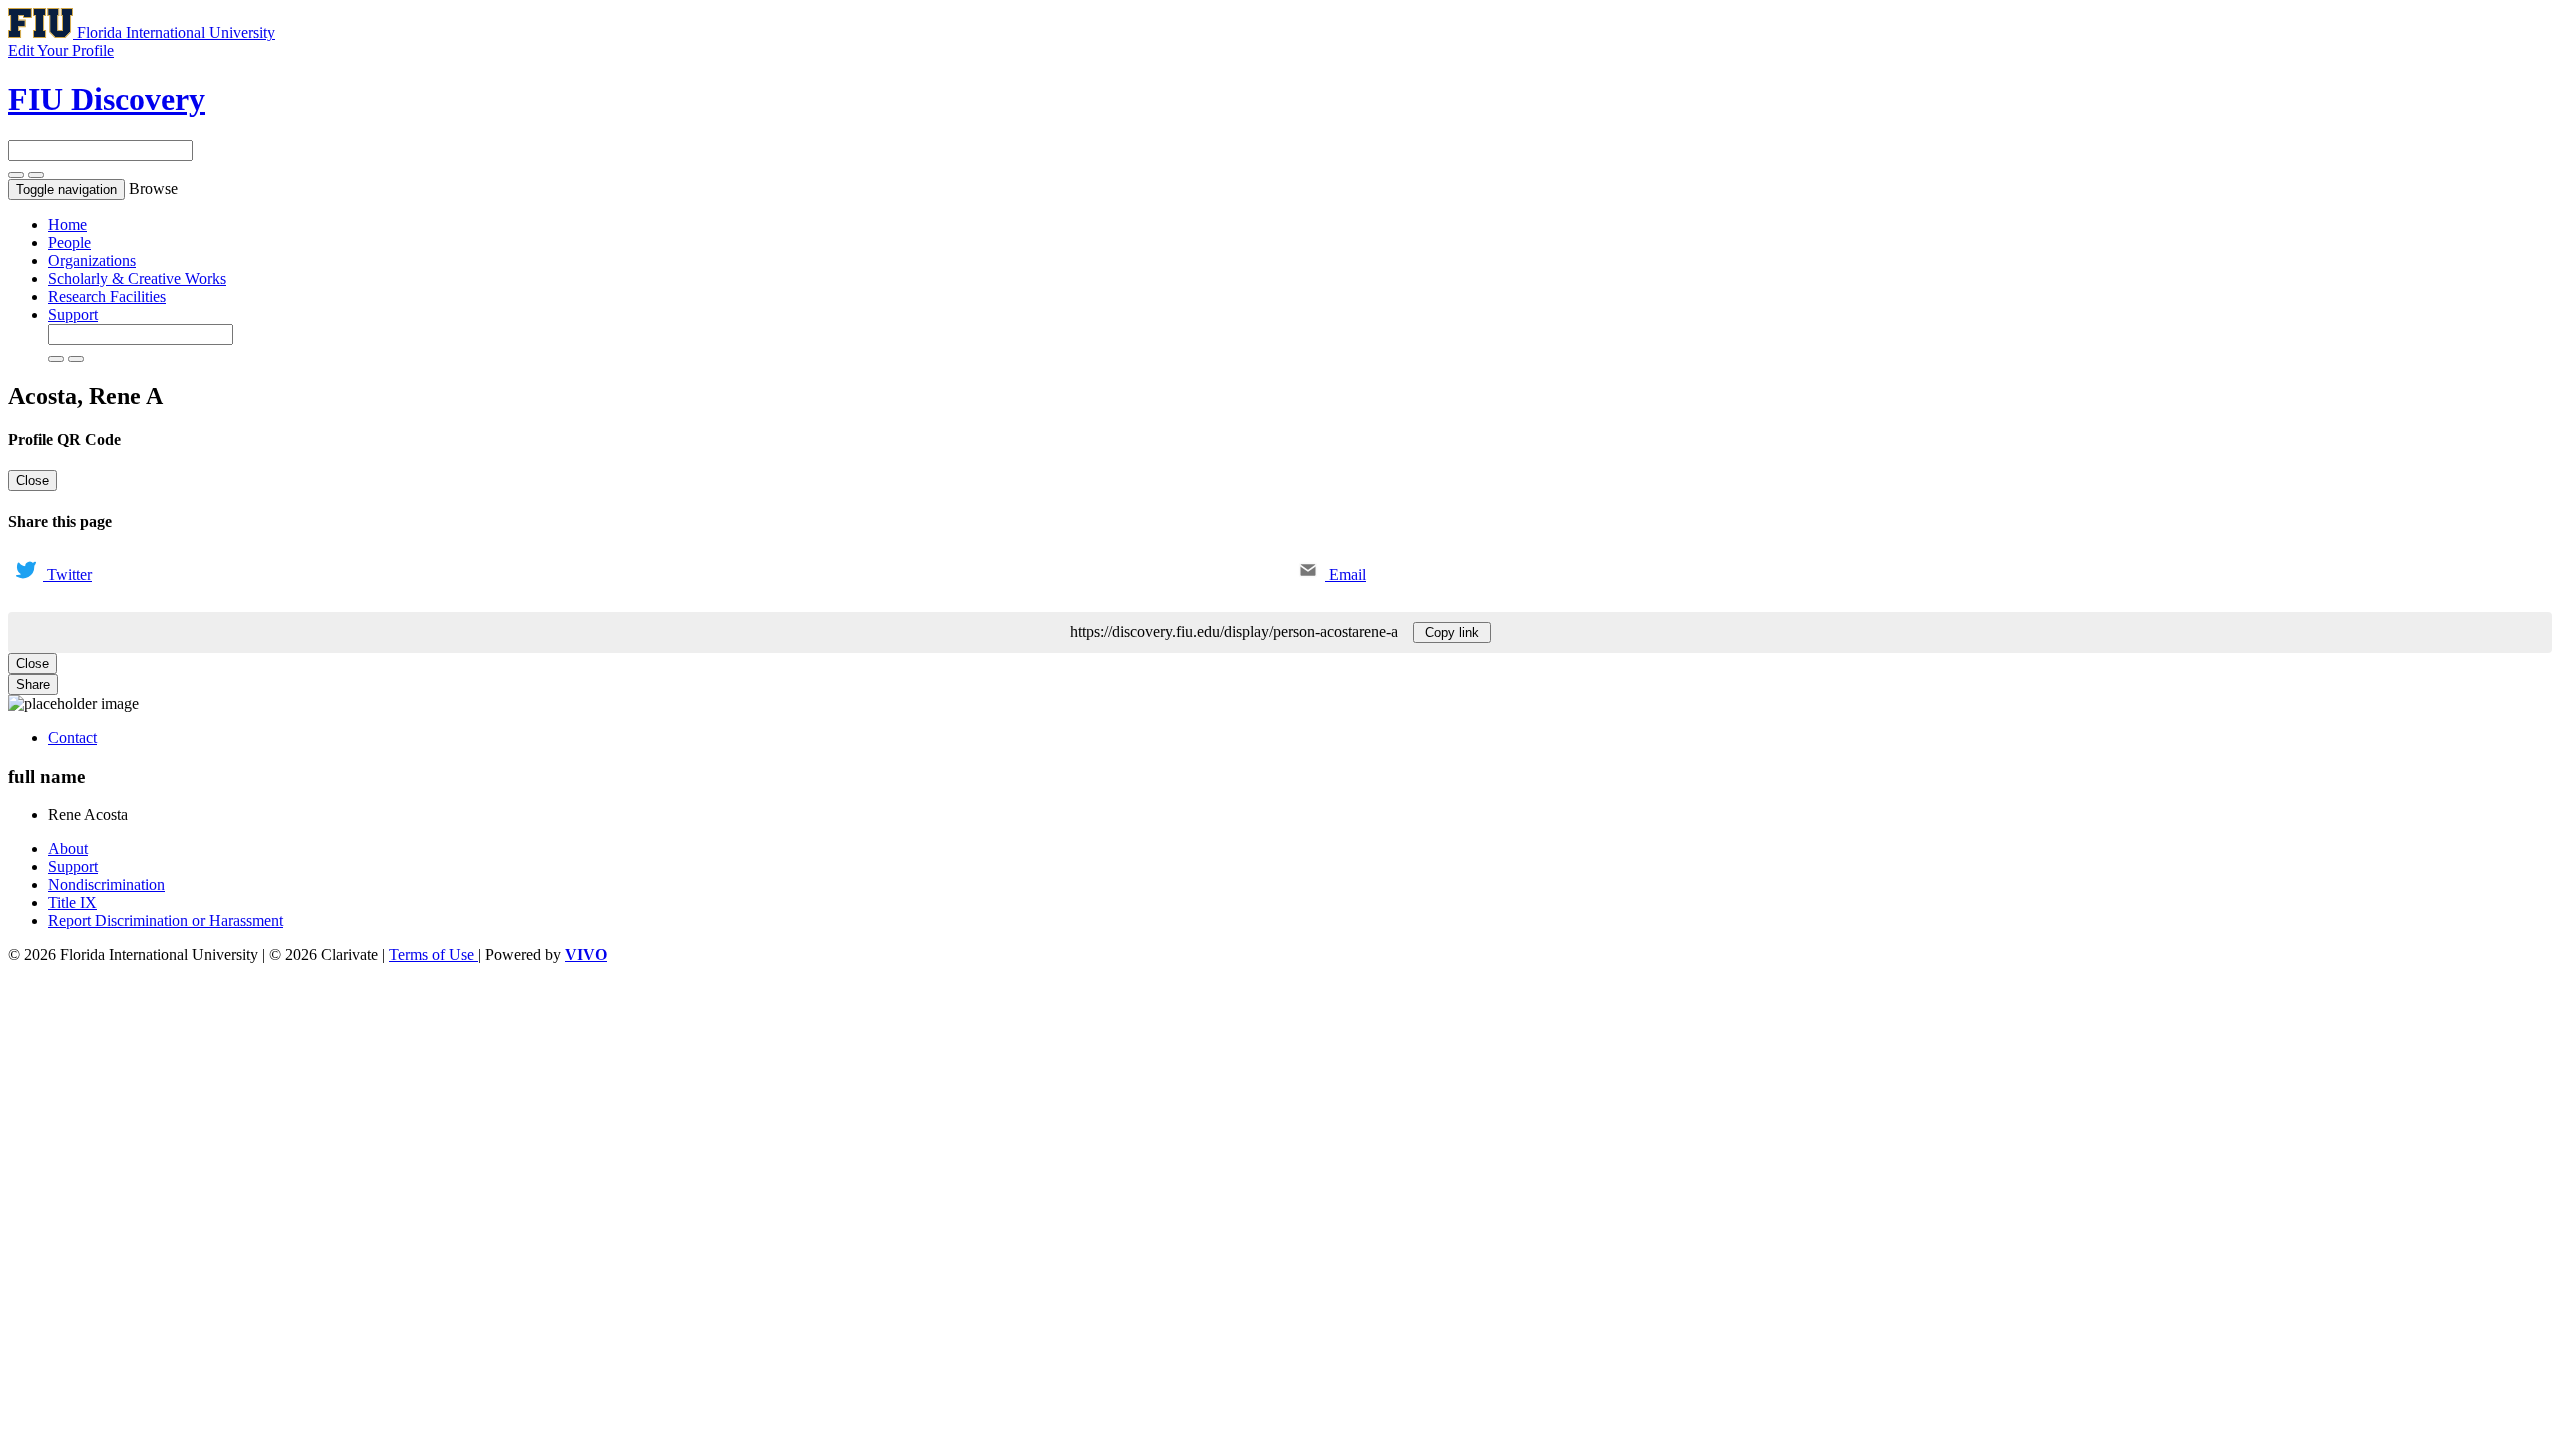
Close (32, 480)
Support (73, 314)
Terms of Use (433, 954)
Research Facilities (107, 296)
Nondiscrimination (106, 884)
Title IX (72, 902)
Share (33, 684)
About (68, 848)
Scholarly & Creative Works (137, 278)
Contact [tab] (72, 737)
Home (67, 224)
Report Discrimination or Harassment (165, 920)
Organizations (92, 260)
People (69, 242)
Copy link (1452, 632)
